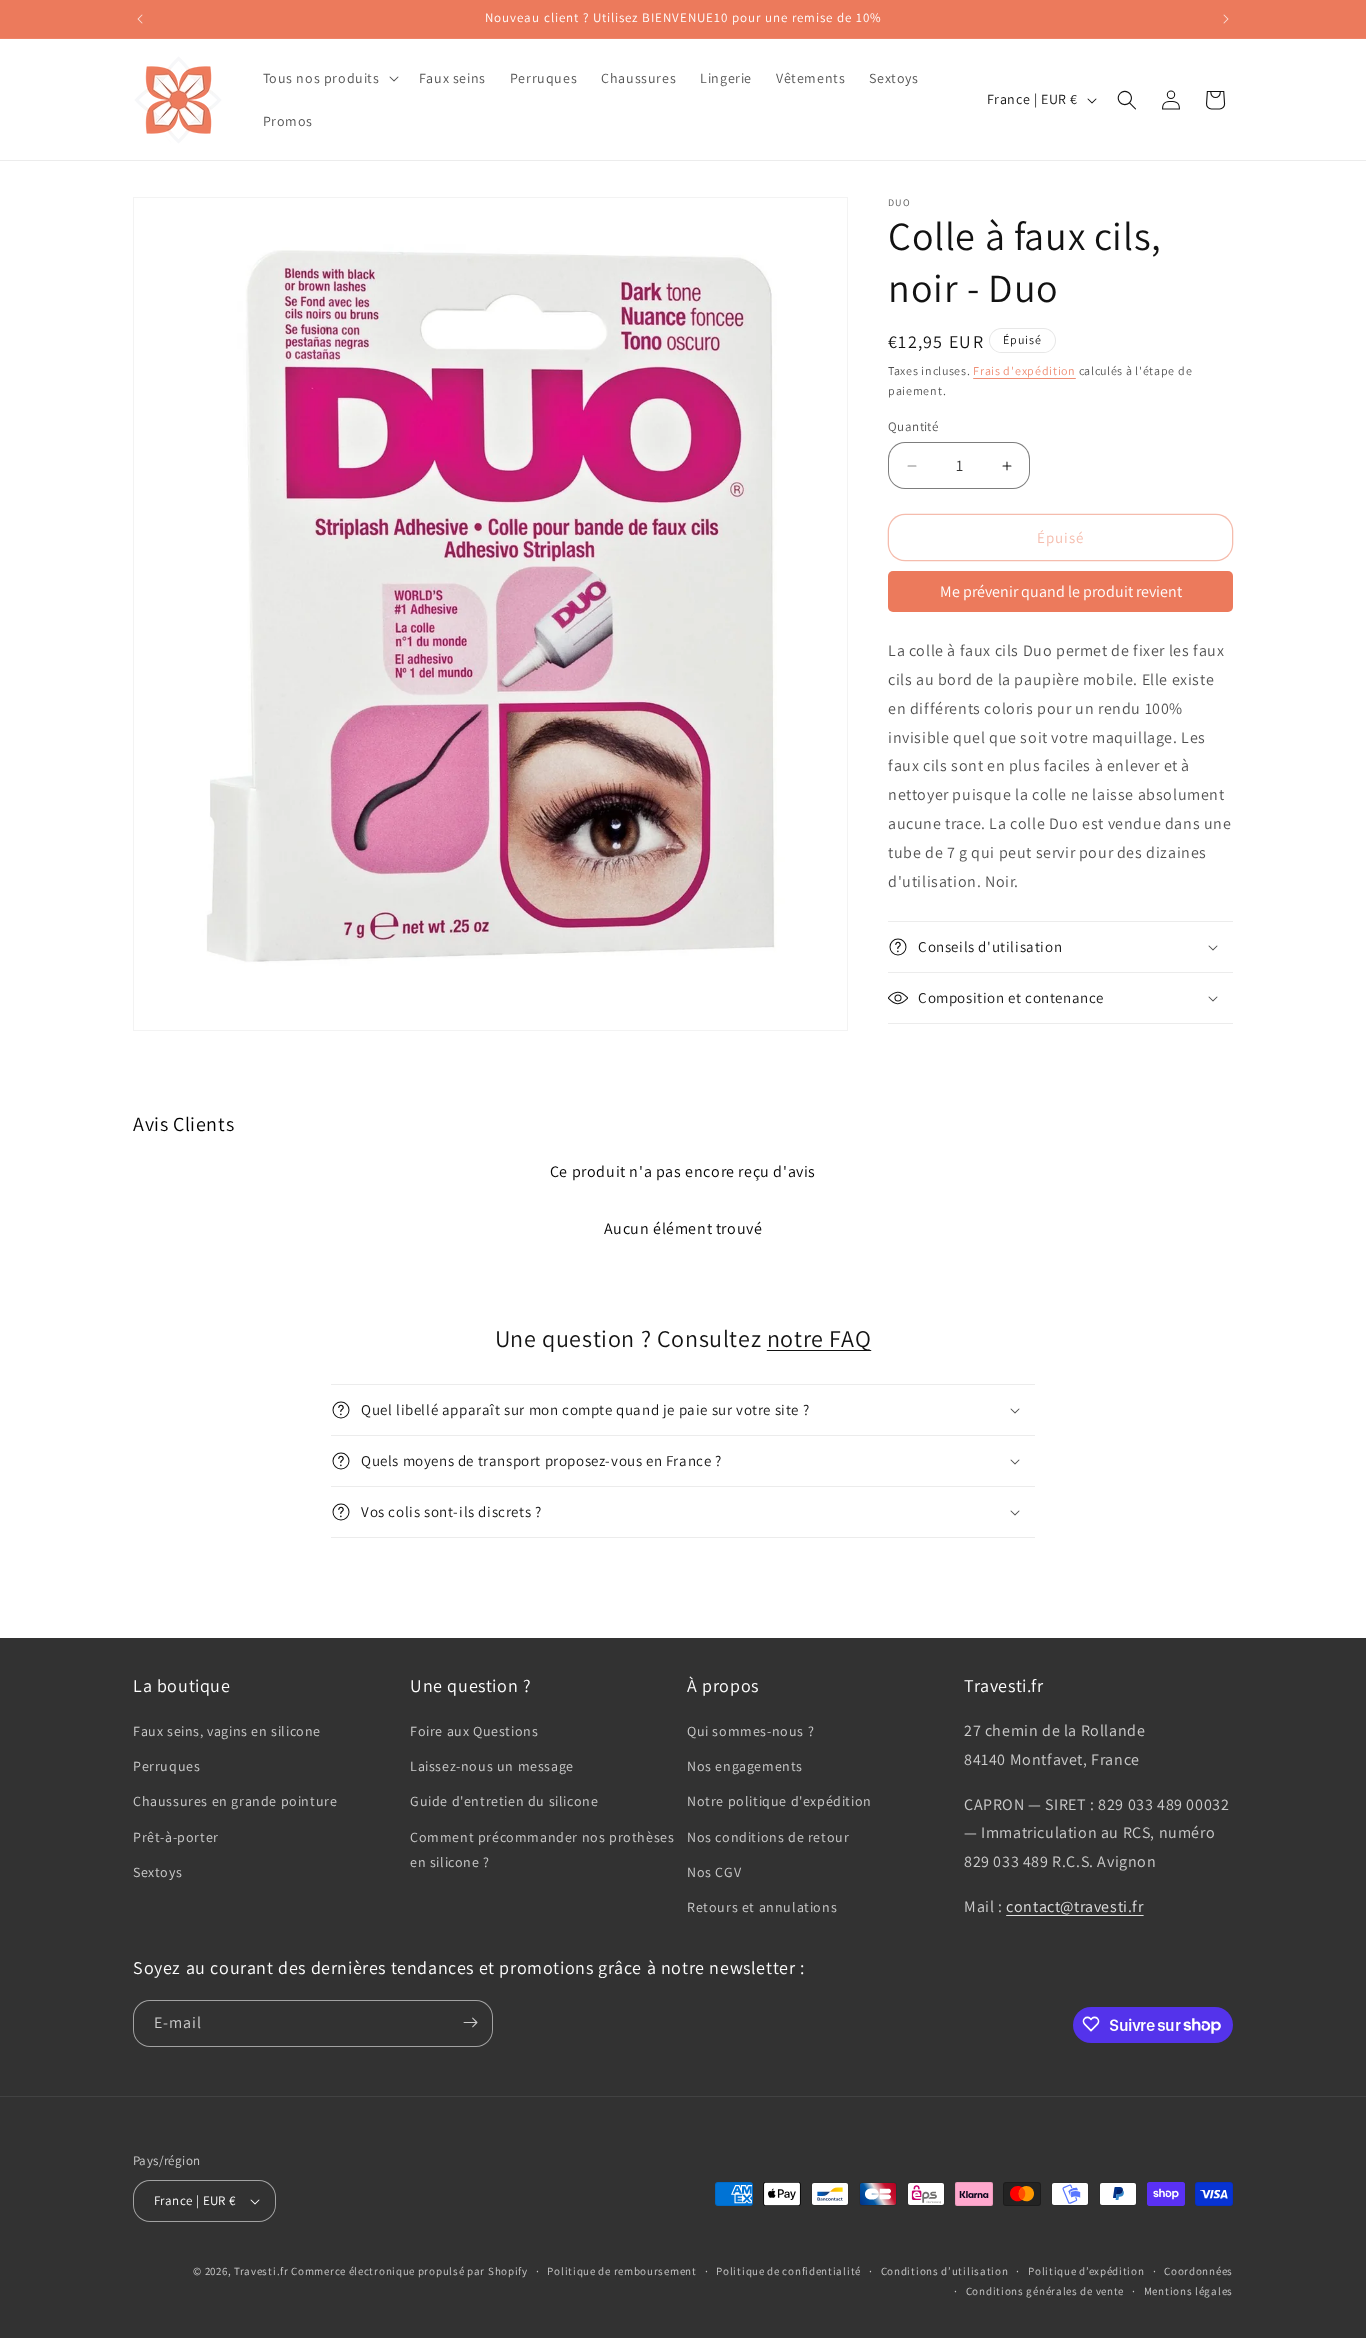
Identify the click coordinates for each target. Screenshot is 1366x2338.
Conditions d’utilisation (945, 2271)
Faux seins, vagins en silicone (227, 1731)
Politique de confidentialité (788, 2271)
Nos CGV (714, 1872)
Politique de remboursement (621, 2271)
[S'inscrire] (470, 2022)
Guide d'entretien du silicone (504, 1802)
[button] (329, 78)
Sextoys (157, 1872)
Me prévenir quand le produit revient (1061, 591)
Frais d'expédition (1024, 370)
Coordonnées (1198, 2271)
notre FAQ (819, 1338)
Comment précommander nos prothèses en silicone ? (542, 1849)
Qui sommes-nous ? (750, 1731)
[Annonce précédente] (140, 19)
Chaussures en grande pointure (235, 1802)
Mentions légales (1188, 2292)
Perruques (166, 1767)
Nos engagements (745, 1767)
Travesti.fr (261, 2271)
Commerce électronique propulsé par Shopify (409, 2271)
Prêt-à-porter (176, 1837)
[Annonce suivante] (1226, 19)
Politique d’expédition (1086, 2271)
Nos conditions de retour (768, 1837)
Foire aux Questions (474, 1731)
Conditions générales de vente (1045, 2292)
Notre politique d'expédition (779, 1802)
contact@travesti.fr (1074, 1906)
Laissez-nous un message (492, 1767)
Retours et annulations (762, 1907)
